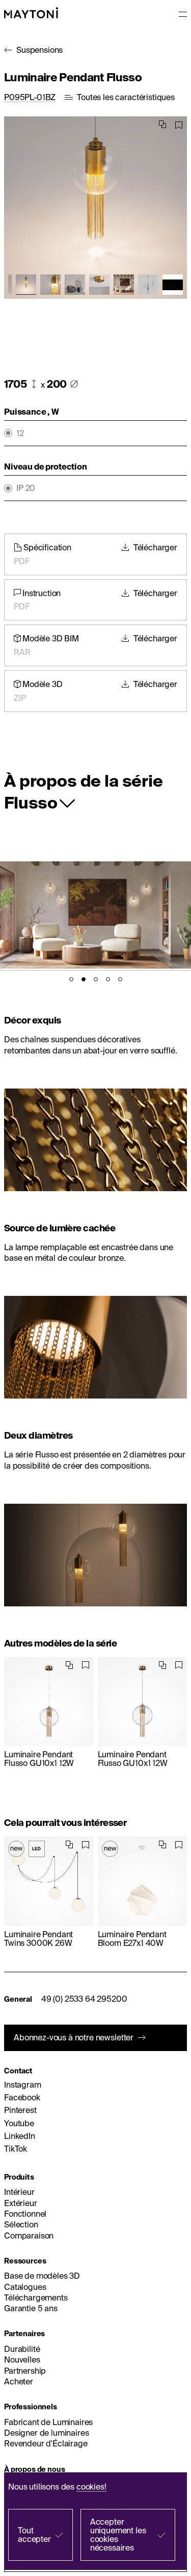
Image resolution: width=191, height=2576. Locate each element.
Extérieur (21, 2203)
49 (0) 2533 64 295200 (84, 1999)
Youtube (19, 2123)
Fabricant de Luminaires (48, 2422)
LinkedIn (20, 2136)
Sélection (21, 2224)
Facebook (22, 2097)
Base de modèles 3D (42, 2276)
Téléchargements (36, 2298)
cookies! (91, 2487)
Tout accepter (34, 2535)
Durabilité (22, 2349)
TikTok (16, 2149)
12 (20, 433)
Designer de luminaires (46, 2433)
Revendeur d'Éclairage (46, 2443)
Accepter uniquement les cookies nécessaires (118, 2535)
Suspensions (39, 50)
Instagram (23, 2085)
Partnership (25, 2371)
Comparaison (29, 2236)
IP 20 (26, 488)
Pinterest (20, 2110)
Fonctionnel (25, 2214)
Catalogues (25, 2287)
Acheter (19, 2381)
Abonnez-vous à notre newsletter (74, 2037)
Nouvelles (22, 2360)
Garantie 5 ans (31, 2308)
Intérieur (19, 2192)
